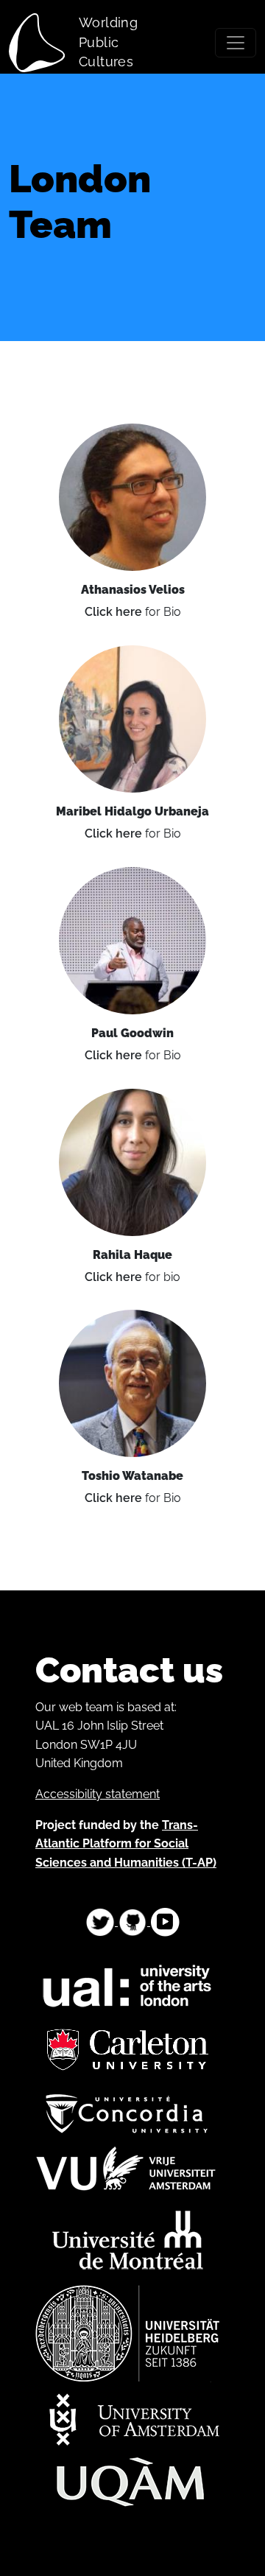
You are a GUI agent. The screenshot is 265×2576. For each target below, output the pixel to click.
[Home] (43, 43)
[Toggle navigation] (236, 43)
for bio (132, 1277)
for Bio (133, 612)
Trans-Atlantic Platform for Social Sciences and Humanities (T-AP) (126, 1844)
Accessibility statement (98, 1794)
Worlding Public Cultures (108, 42)
